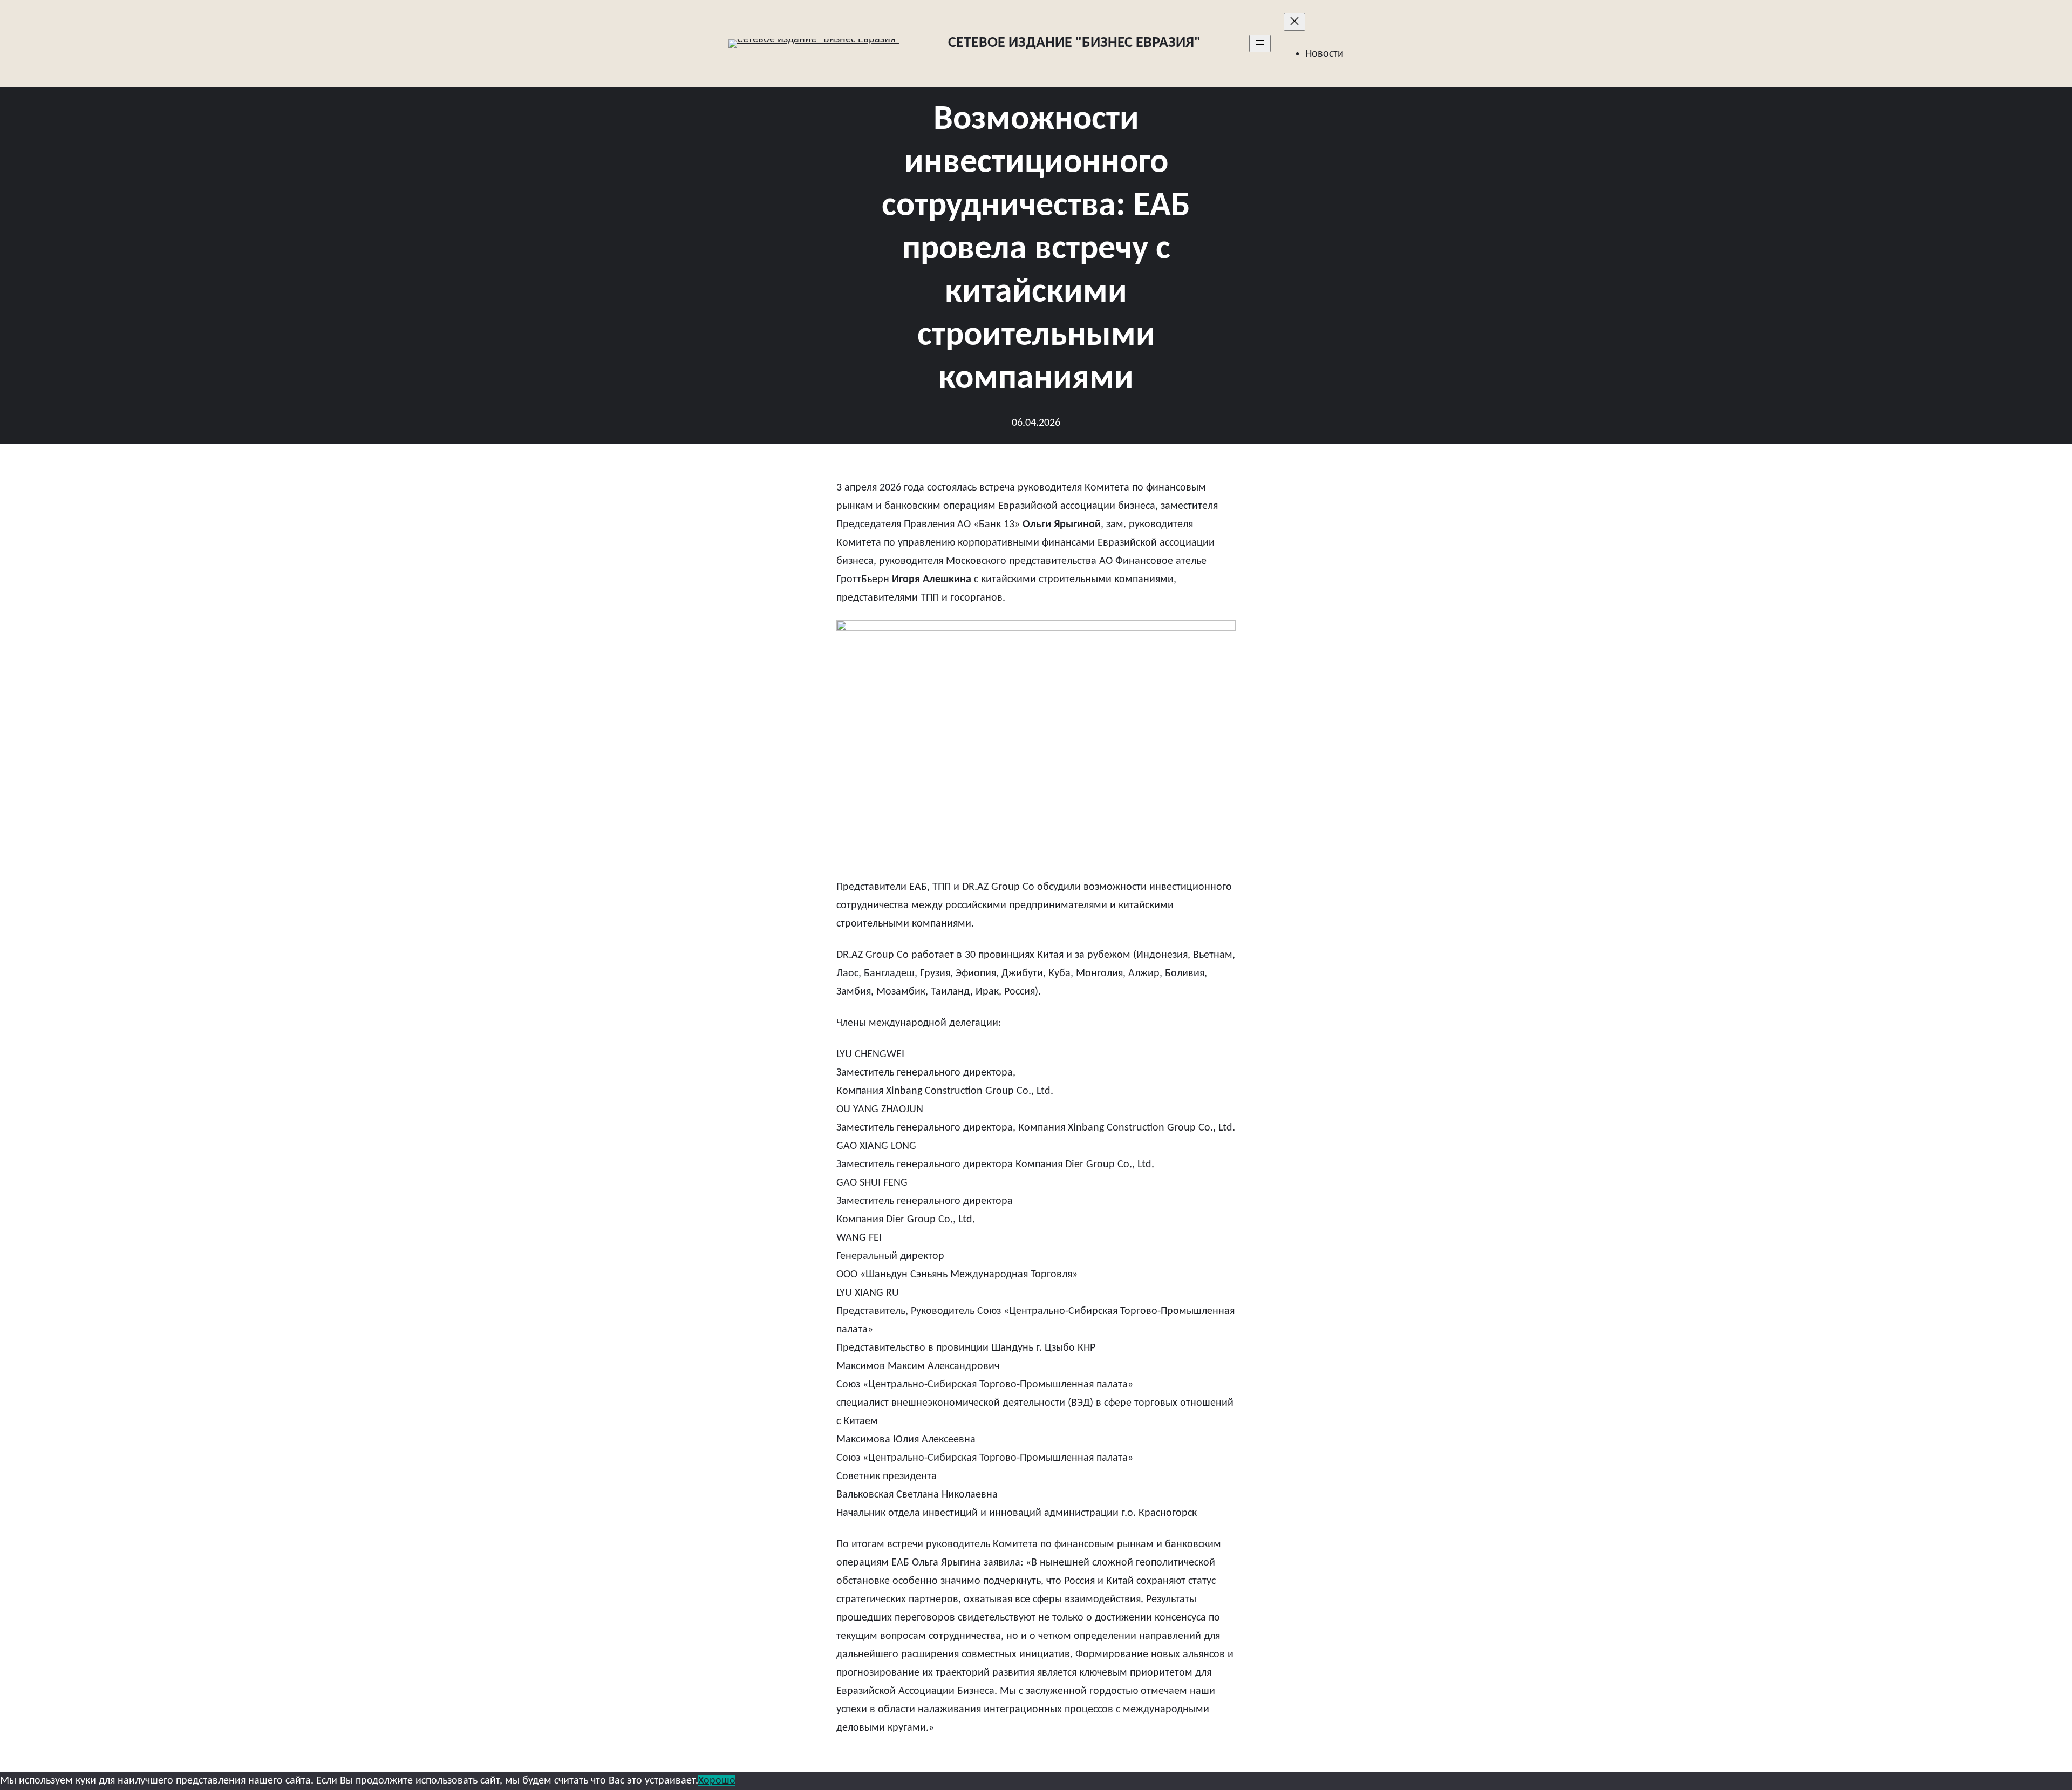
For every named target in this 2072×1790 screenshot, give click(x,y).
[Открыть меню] (1260, 43)
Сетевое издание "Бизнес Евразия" (1074, 43)
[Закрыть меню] (1294, 22)
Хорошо (717, 1781)
